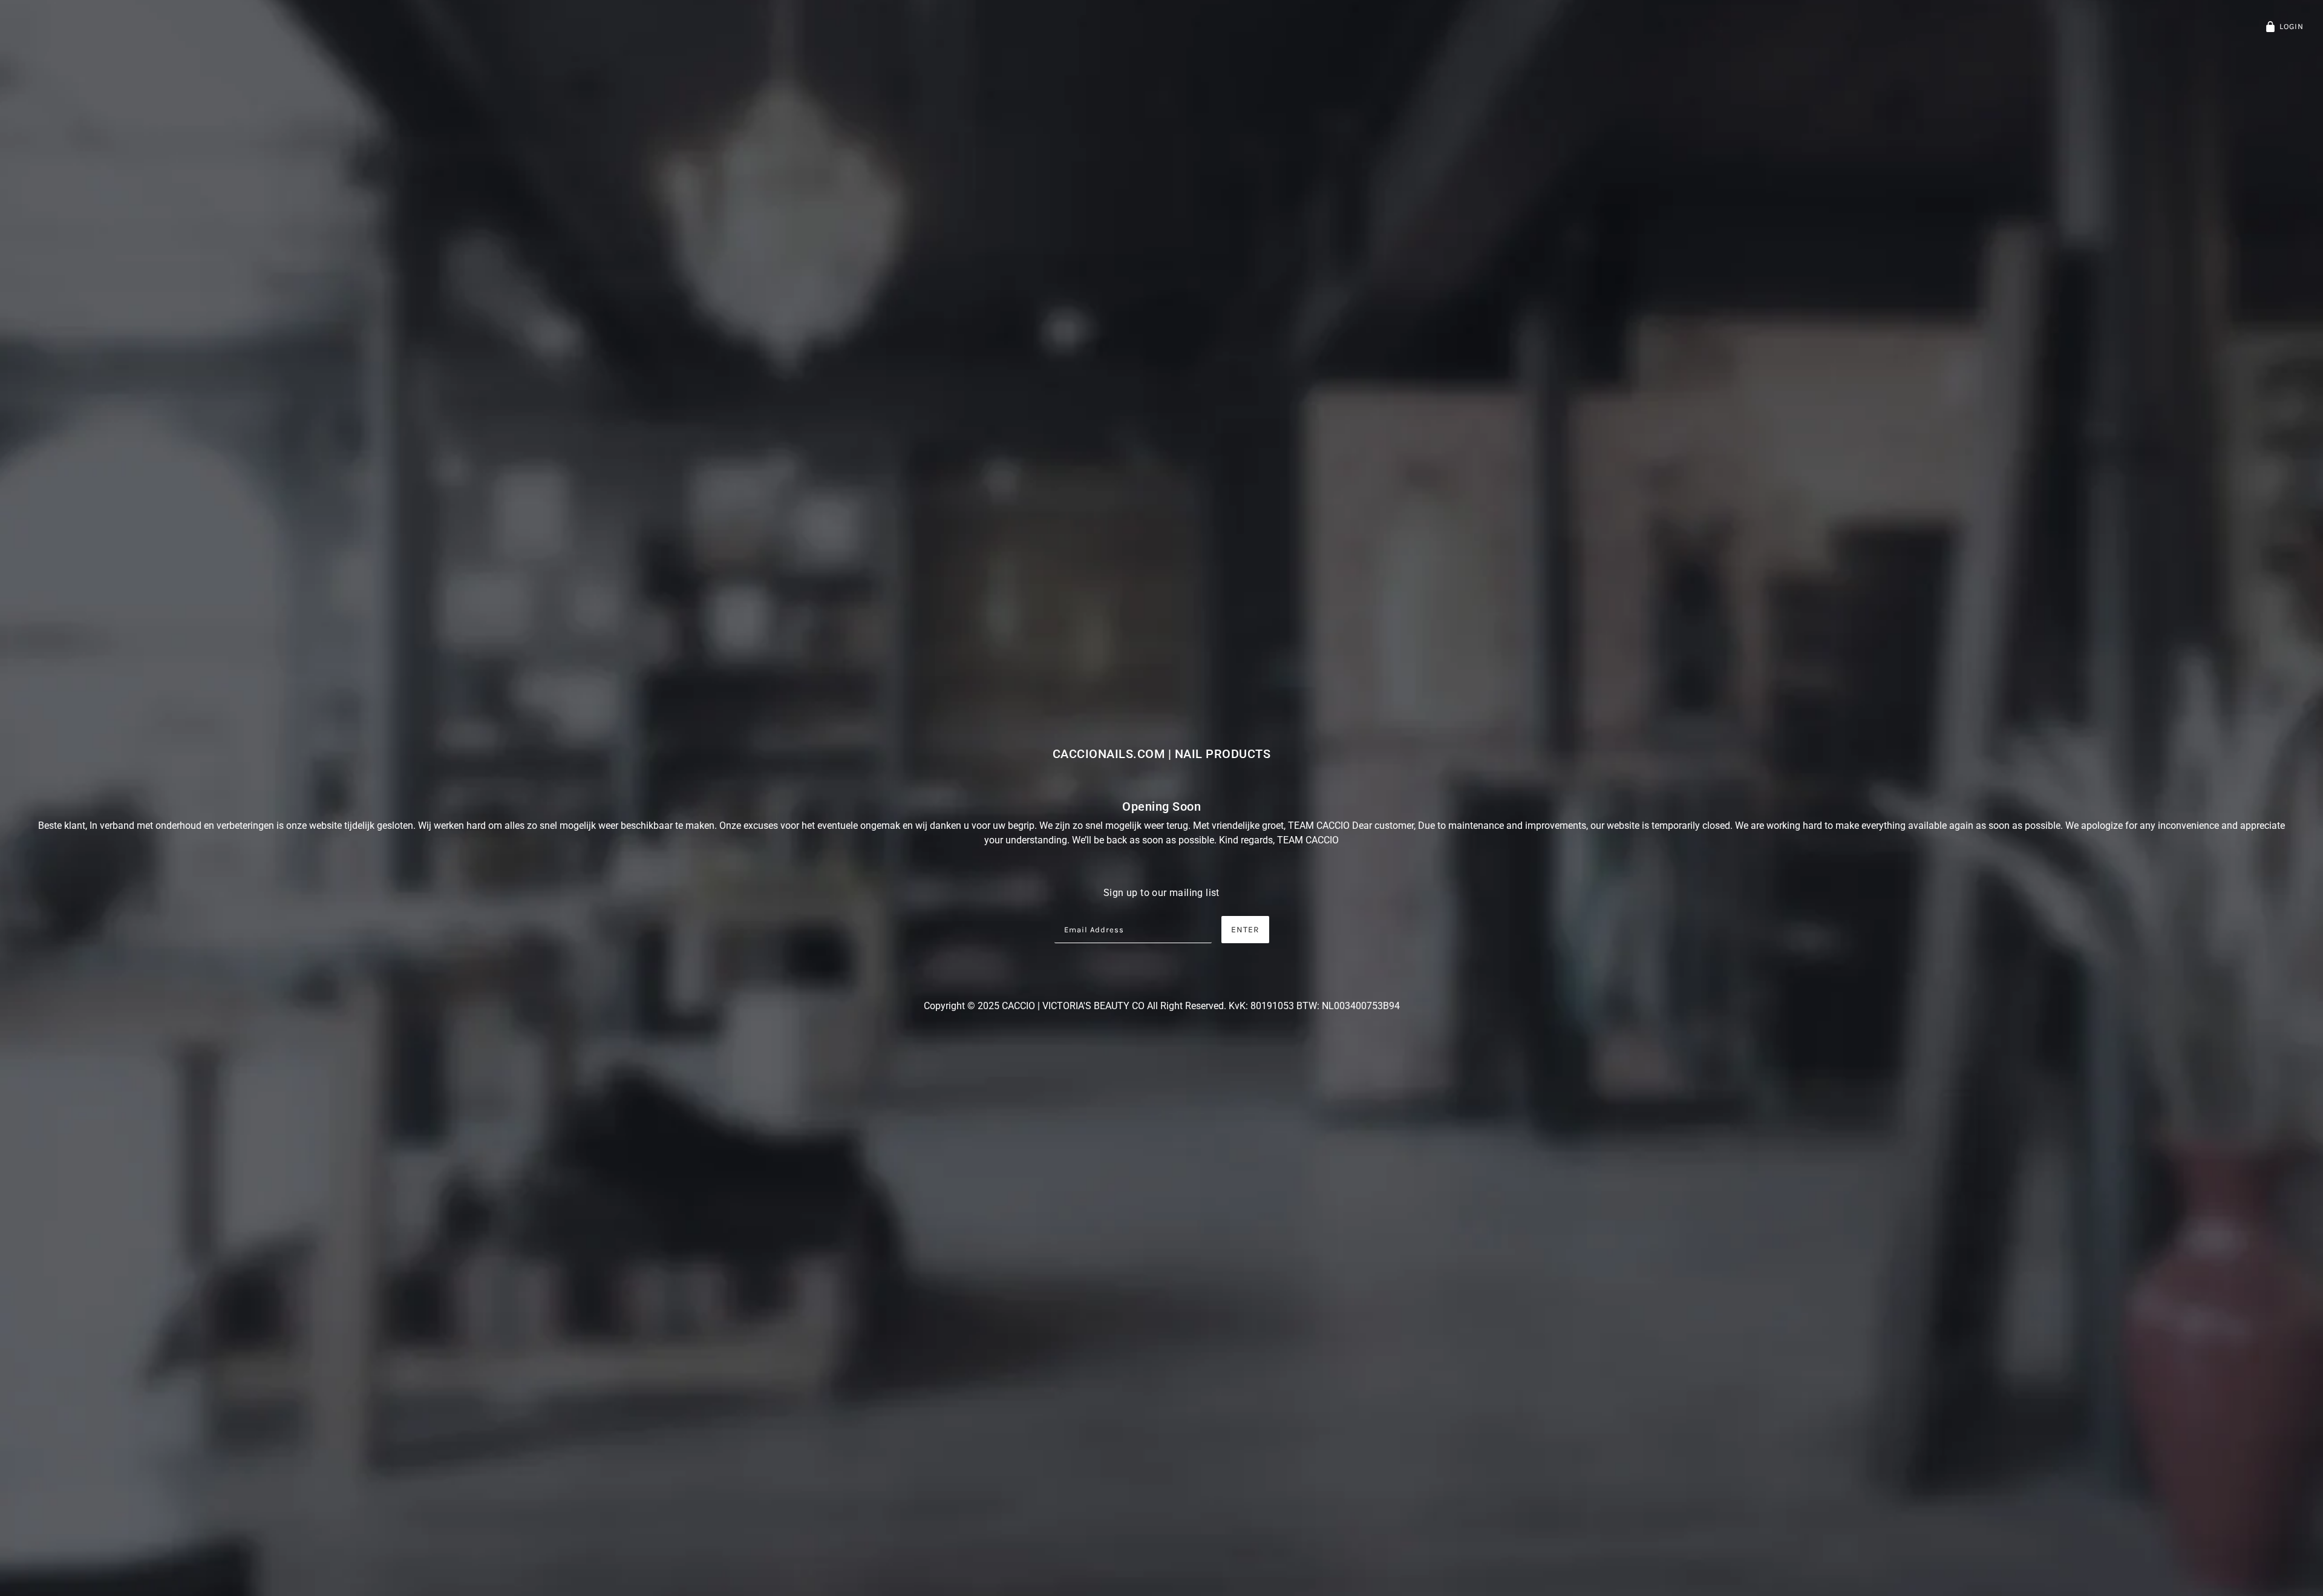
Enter (1245, 930)
